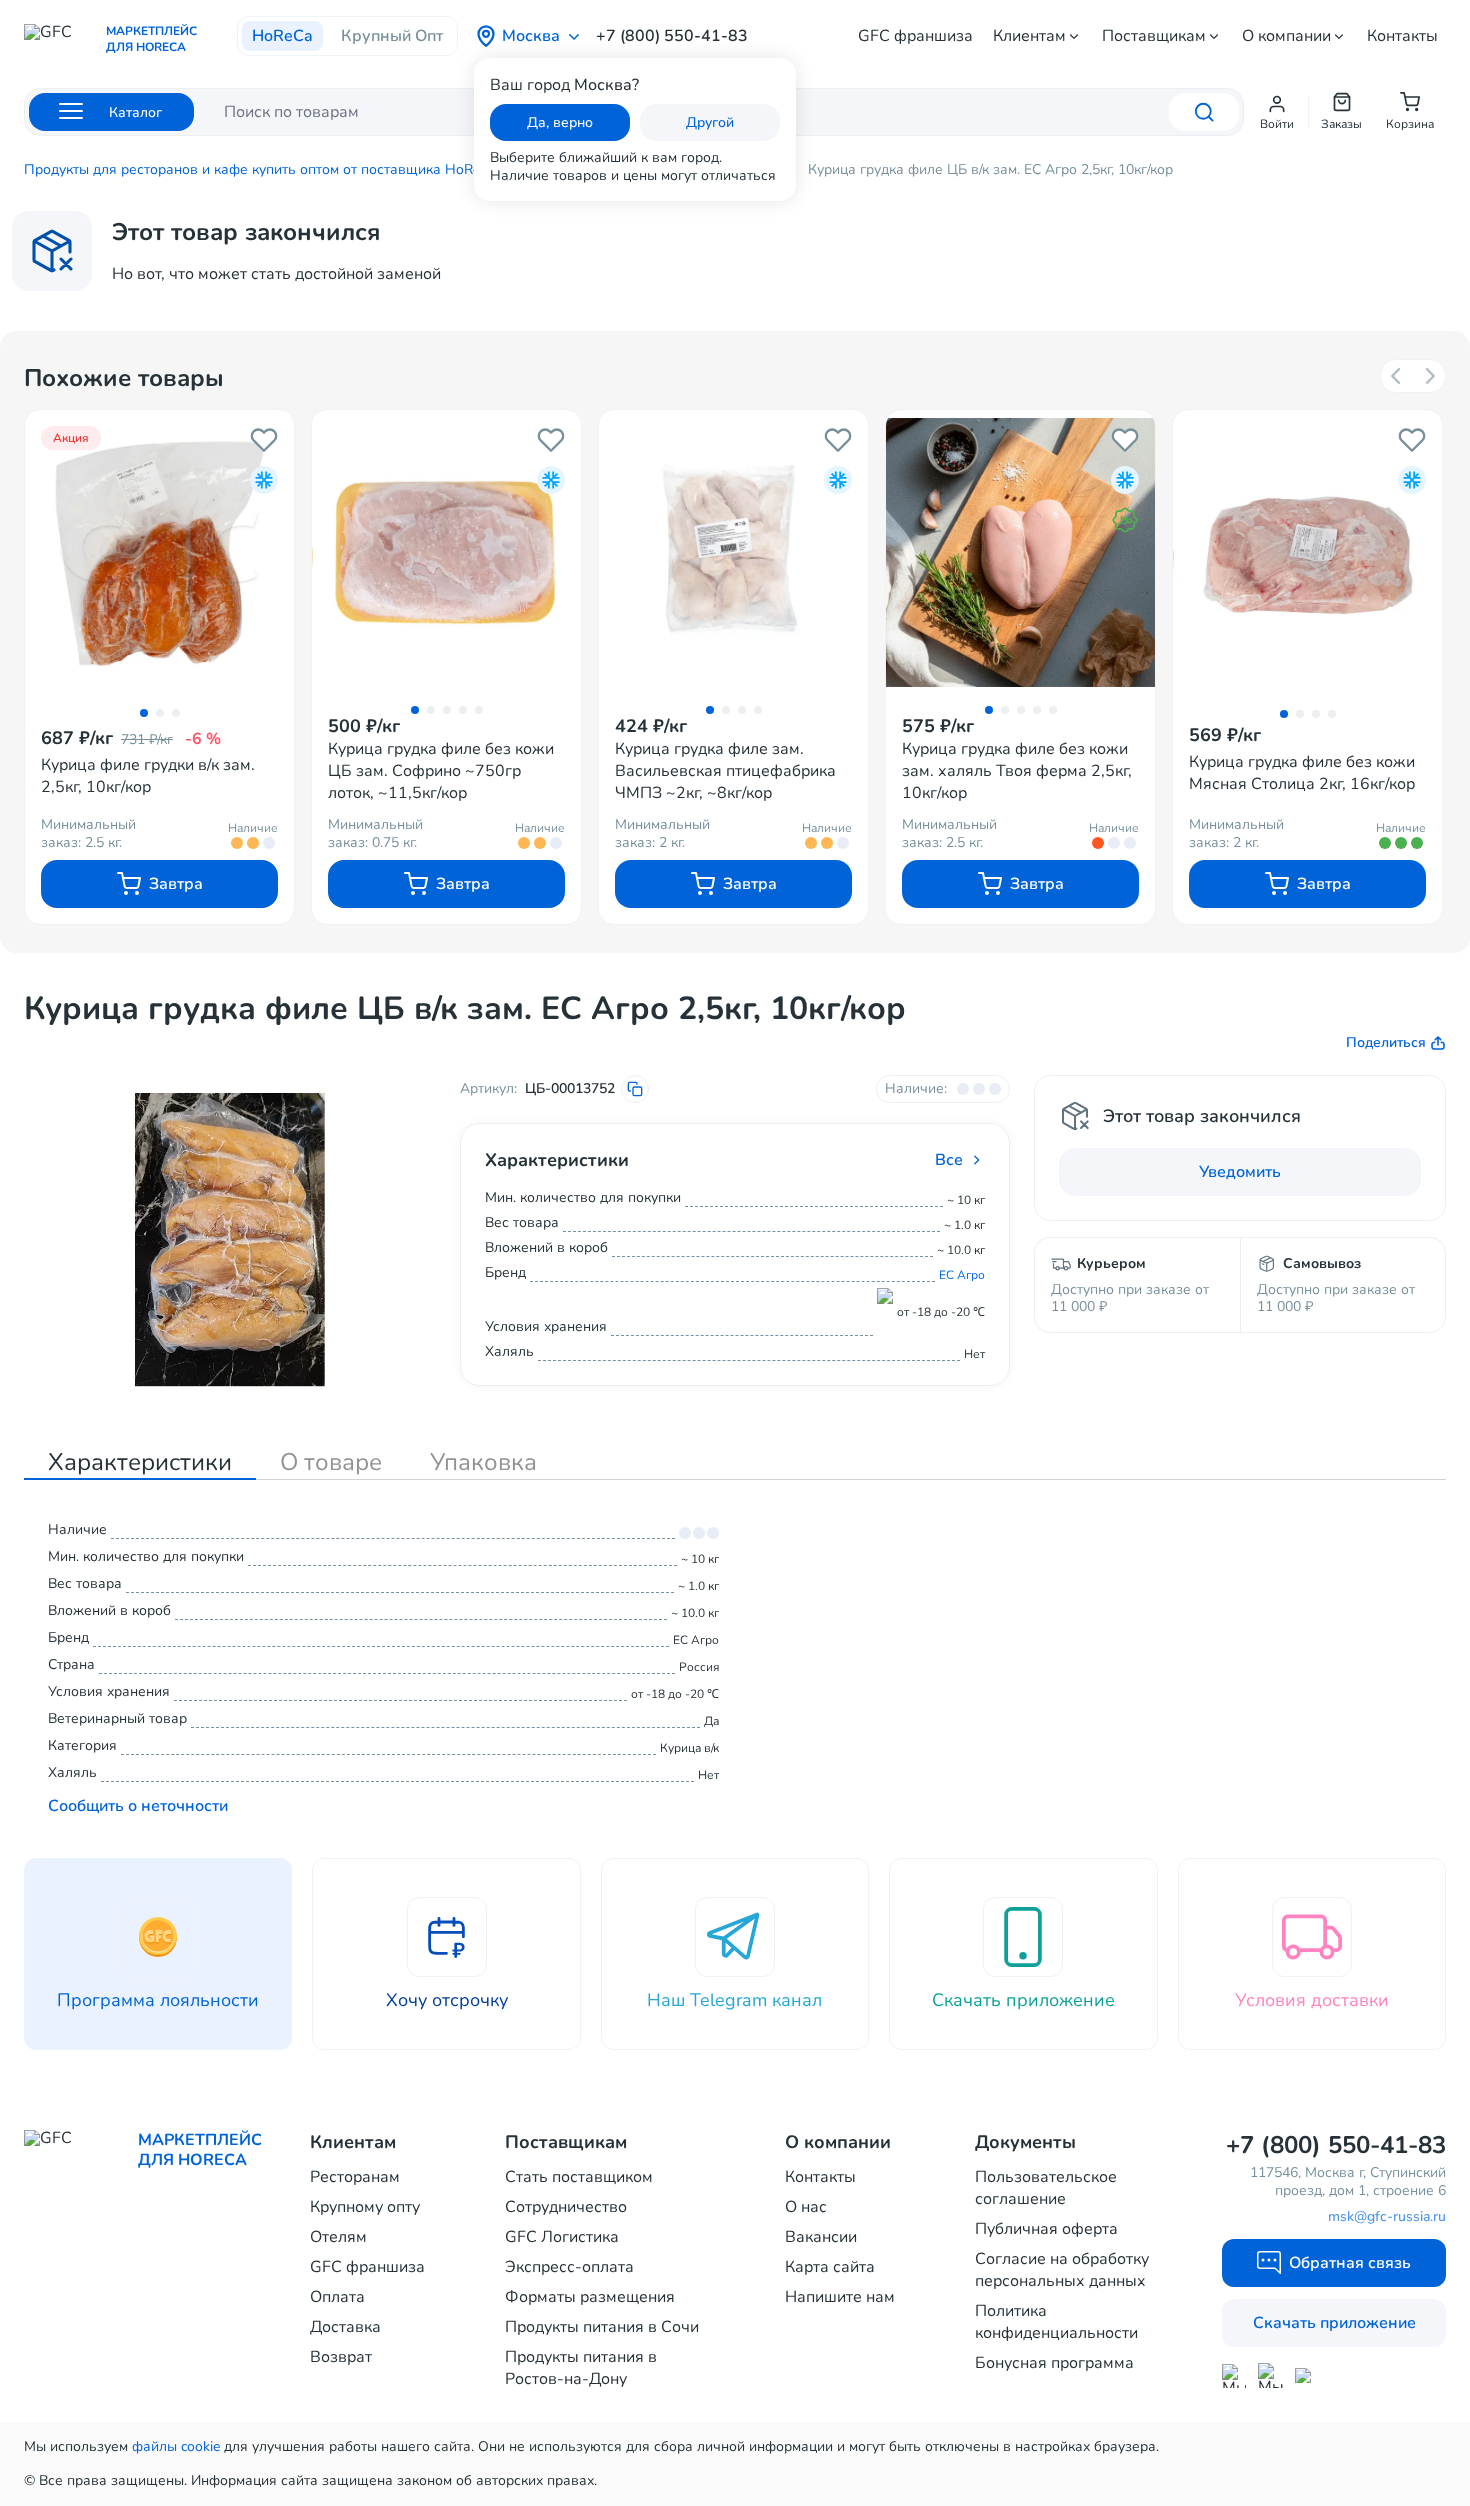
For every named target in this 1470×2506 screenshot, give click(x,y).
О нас (806, 2207)
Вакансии (821, 2237)
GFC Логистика (562, 2237)
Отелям (338, 2237)
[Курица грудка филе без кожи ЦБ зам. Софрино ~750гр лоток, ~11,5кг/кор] (446, 552)
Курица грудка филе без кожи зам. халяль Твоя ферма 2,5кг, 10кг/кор (1017, 771)
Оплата (337, 2297)
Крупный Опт (392, 36)
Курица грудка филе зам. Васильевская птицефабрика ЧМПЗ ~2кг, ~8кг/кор (725, 771)
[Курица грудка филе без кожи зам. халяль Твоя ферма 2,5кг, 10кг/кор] (1020, 552)
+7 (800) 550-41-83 (672, 36)
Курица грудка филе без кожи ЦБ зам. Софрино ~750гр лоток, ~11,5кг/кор (441, 771)
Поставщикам (1154, 36)
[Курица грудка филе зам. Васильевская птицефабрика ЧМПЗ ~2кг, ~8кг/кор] (733, 552)
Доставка (345, 2327)
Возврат (341, 2357)
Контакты (1402, 36)
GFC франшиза (915, 36)
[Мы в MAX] (1234, 2376)
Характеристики (140, 1462)
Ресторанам (355, 2177)
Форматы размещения (590, 2297)
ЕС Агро (962, 1275)
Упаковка (483, 1462)
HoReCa (282, 36)
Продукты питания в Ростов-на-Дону (581, 2368)
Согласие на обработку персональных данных (1062, 2270)
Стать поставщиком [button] (579, 2177)
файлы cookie (176, 2446)
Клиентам (1029, 36)
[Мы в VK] (1307, 2375)
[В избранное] (264, 440)
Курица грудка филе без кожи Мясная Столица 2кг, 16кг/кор (1302, 773)
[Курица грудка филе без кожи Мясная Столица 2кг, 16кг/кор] (1307, 554)
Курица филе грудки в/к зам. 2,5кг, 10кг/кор (148, 776)
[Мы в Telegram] (1270, 2375)
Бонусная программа (1054, 2363)
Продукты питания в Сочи (602, 2327)
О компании (1286, 36)
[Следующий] (1429, 376)
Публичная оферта (1046, 2229)
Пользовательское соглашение (1046, 2188)
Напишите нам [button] (840, 2297)
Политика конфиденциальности (1056, 2322)
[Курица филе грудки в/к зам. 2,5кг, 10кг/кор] (159, 553)
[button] (1277, 112)
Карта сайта (830, 2267)
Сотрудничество (566, 2207)
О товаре (331, 1462)
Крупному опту (365, 2207)
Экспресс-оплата (569, 2267)
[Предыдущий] (1397, 376)
